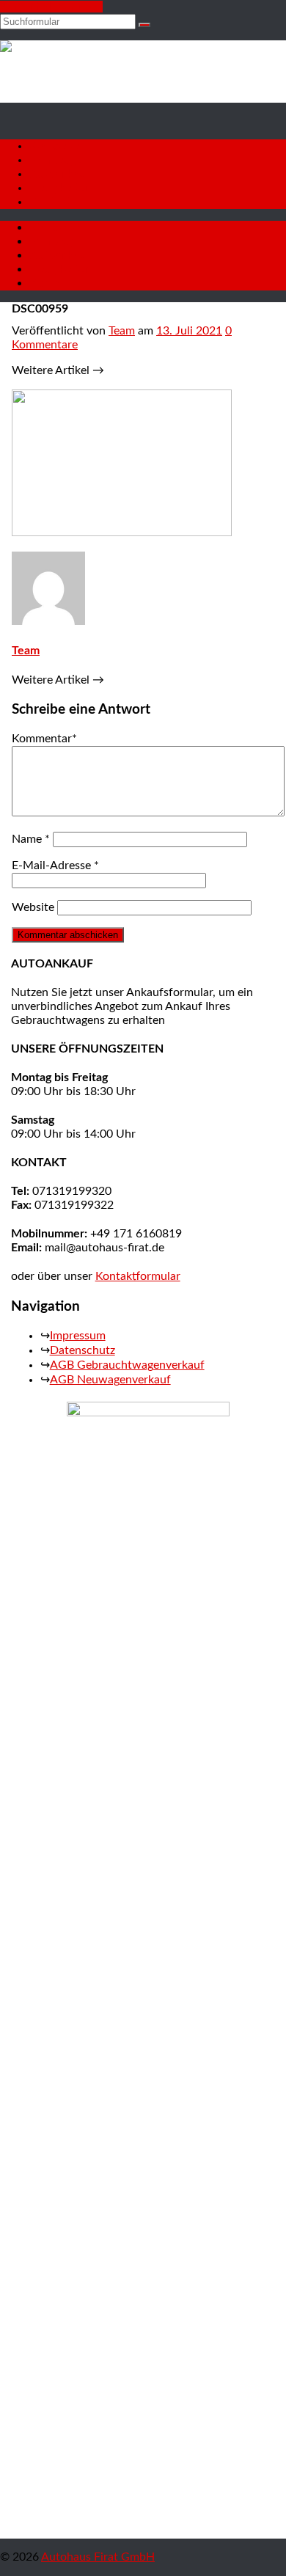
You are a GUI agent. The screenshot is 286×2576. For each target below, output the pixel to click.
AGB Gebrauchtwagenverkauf (127, 1365)
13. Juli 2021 (189, 331)
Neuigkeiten (60, 188)
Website (33, 907)
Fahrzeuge (55, 160)
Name (31, 839)
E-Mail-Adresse (55, 866)
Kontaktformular (138, 1276)
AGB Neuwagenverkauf (110, 1380)
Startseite (54, 146)
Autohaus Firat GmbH (98, 2557)
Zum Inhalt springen (51, 7)
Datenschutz (82, 1350)
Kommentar (44, 739)
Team (122, 331)
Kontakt (50, 202)
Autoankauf (60, 174)
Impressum (78, 1336)
